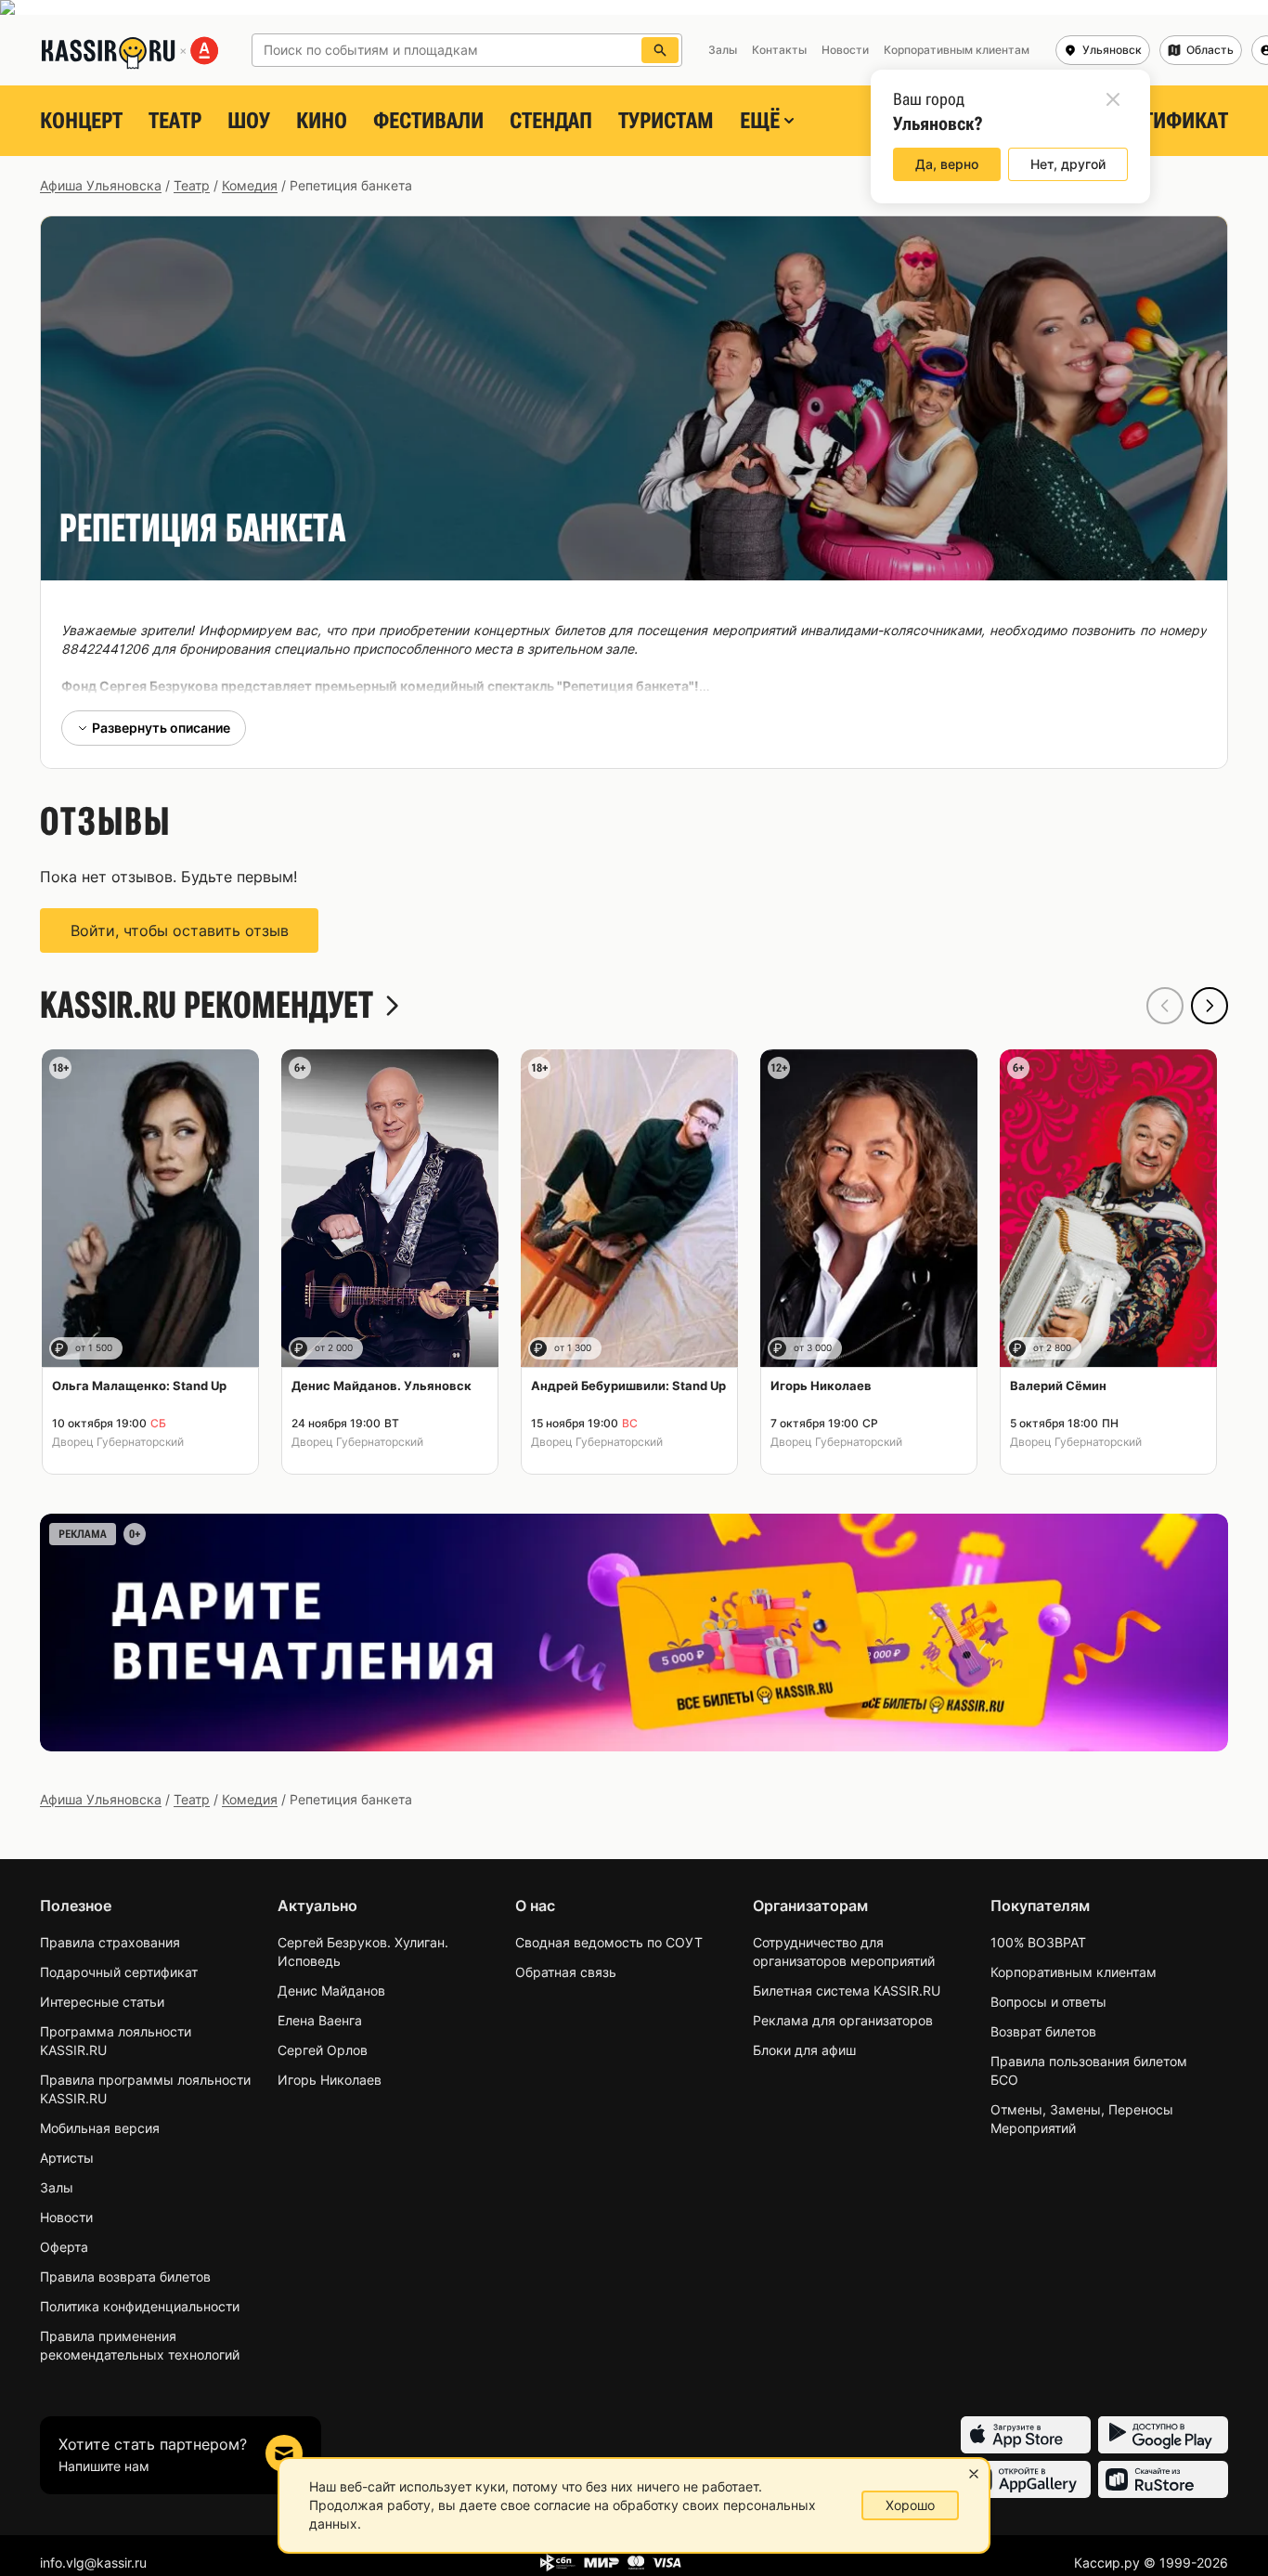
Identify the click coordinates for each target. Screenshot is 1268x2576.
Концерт (81, 121)
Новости (66, 2217)
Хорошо (910, 2505)
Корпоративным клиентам (1074, 1972)
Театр (175, 121)
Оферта (64, 2247)
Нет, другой (1068, 164)
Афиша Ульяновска (101, 185)
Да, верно (947, 164)
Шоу (249, 121)
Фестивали (428, 121)
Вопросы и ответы (1048, 2002)
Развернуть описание (161, 728)
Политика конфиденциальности (140, 2306)
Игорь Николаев (330, 2080)
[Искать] (660, 50)
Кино (322, 121)
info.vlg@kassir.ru (93, 2563)
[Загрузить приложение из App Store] (1026, 2435)
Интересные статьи (102, 2002)
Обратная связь (566, 1972)
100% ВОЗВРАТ (1038, 1942)
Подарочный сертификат (119, 1972)
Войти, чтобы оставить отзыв (180, 930)
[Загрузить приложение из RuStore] (1163, 2479)
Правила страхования (110, 1942)
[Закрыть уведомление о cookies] (974, 2474)
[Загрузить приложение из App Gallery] (1026, 2479)
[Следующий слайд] (1210, 1006)
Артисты (67, 2158)
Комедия (250, 185)
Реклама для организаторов (843, 2020)
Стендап (551, 121)
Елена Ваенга (320, 2020)
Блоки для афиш (804, 2050)
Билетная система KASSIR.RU (847, 1991)
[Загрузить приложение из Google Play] (1163, 2435)
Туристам (666, 121)
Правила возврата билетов (125, 2277)
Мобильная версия (100, 2128)
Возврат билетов (1043, 2031)
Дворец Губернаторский (118, 1442)
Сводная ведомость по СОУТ (609, 1942)
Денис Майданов (331, 1991)
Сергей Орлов (323, 2050)
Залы (57, 2187)
